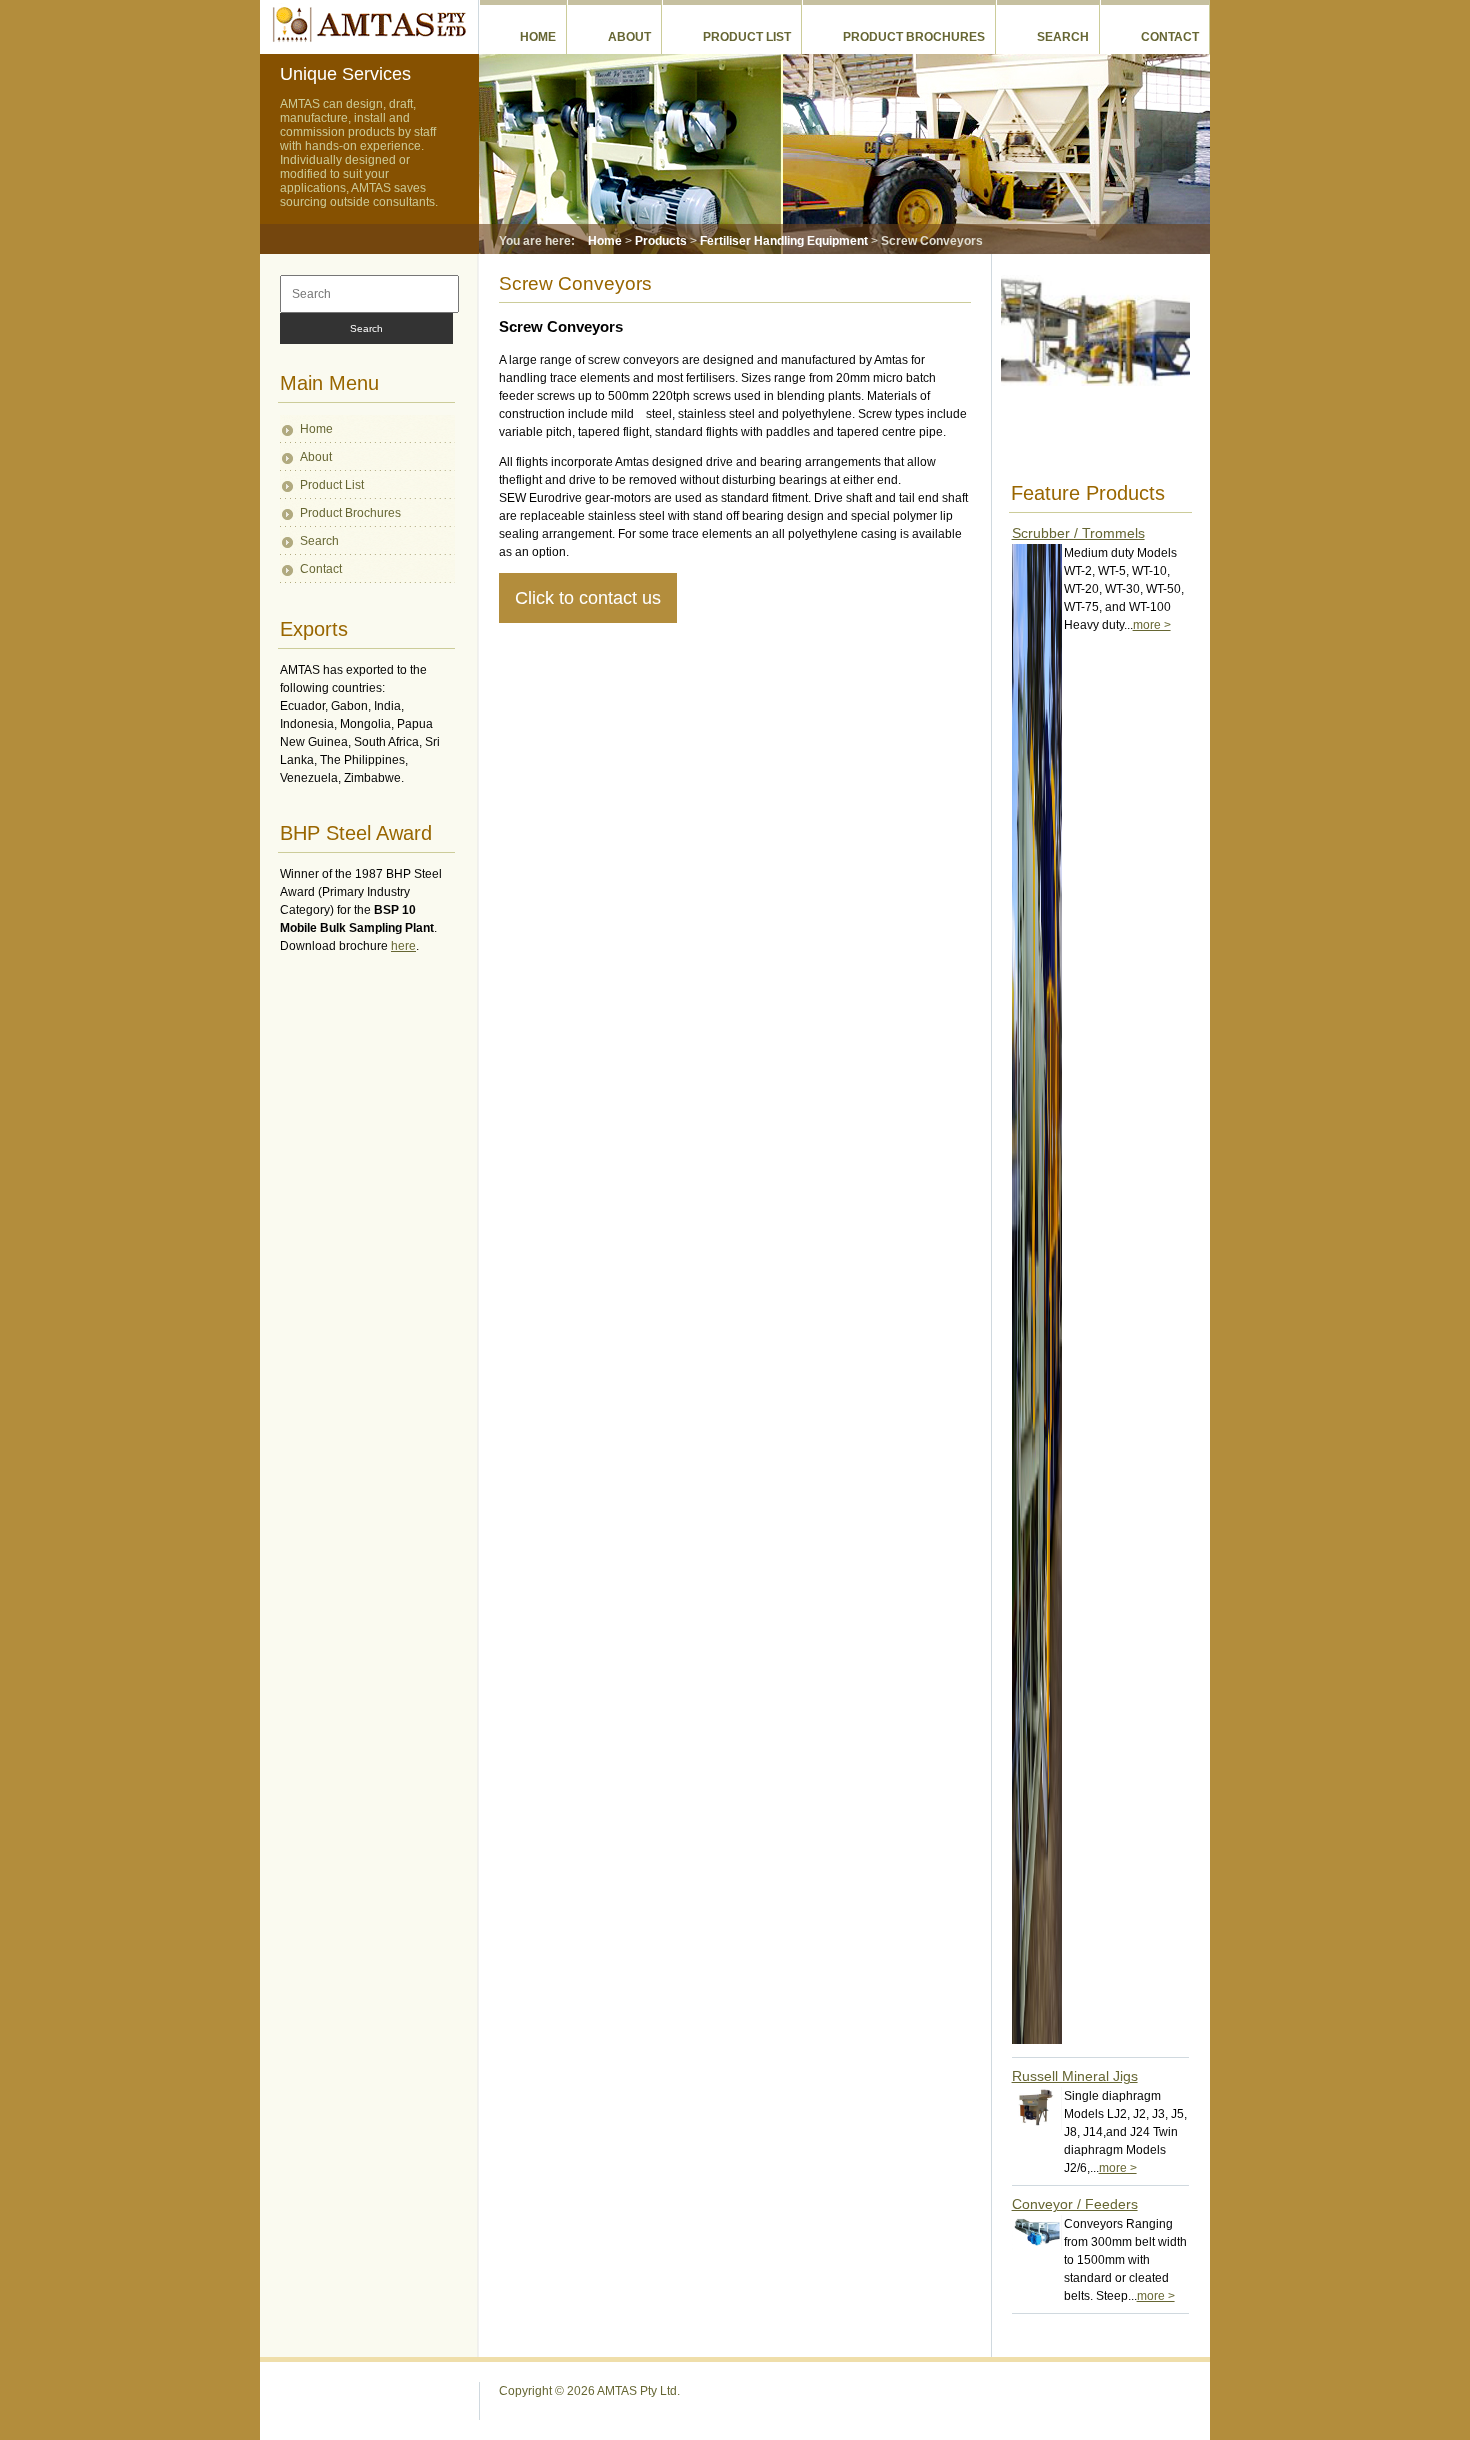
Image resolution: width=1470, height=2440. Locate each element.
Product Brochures (914, 37)
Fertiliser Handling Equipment (784, 241)
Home (538, 37)
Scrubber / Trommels (1078, 533)
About (629, 37)
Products (661, 241)
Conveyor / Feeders (1075, 2204)
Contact (1170, 37)
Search (1063, 37)
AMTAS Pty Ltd (368, 24)
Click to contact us (588, 598)
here (403, 946)
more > (1152, 625)
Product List (747, 37)
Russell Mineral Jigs (1075, 2076)
